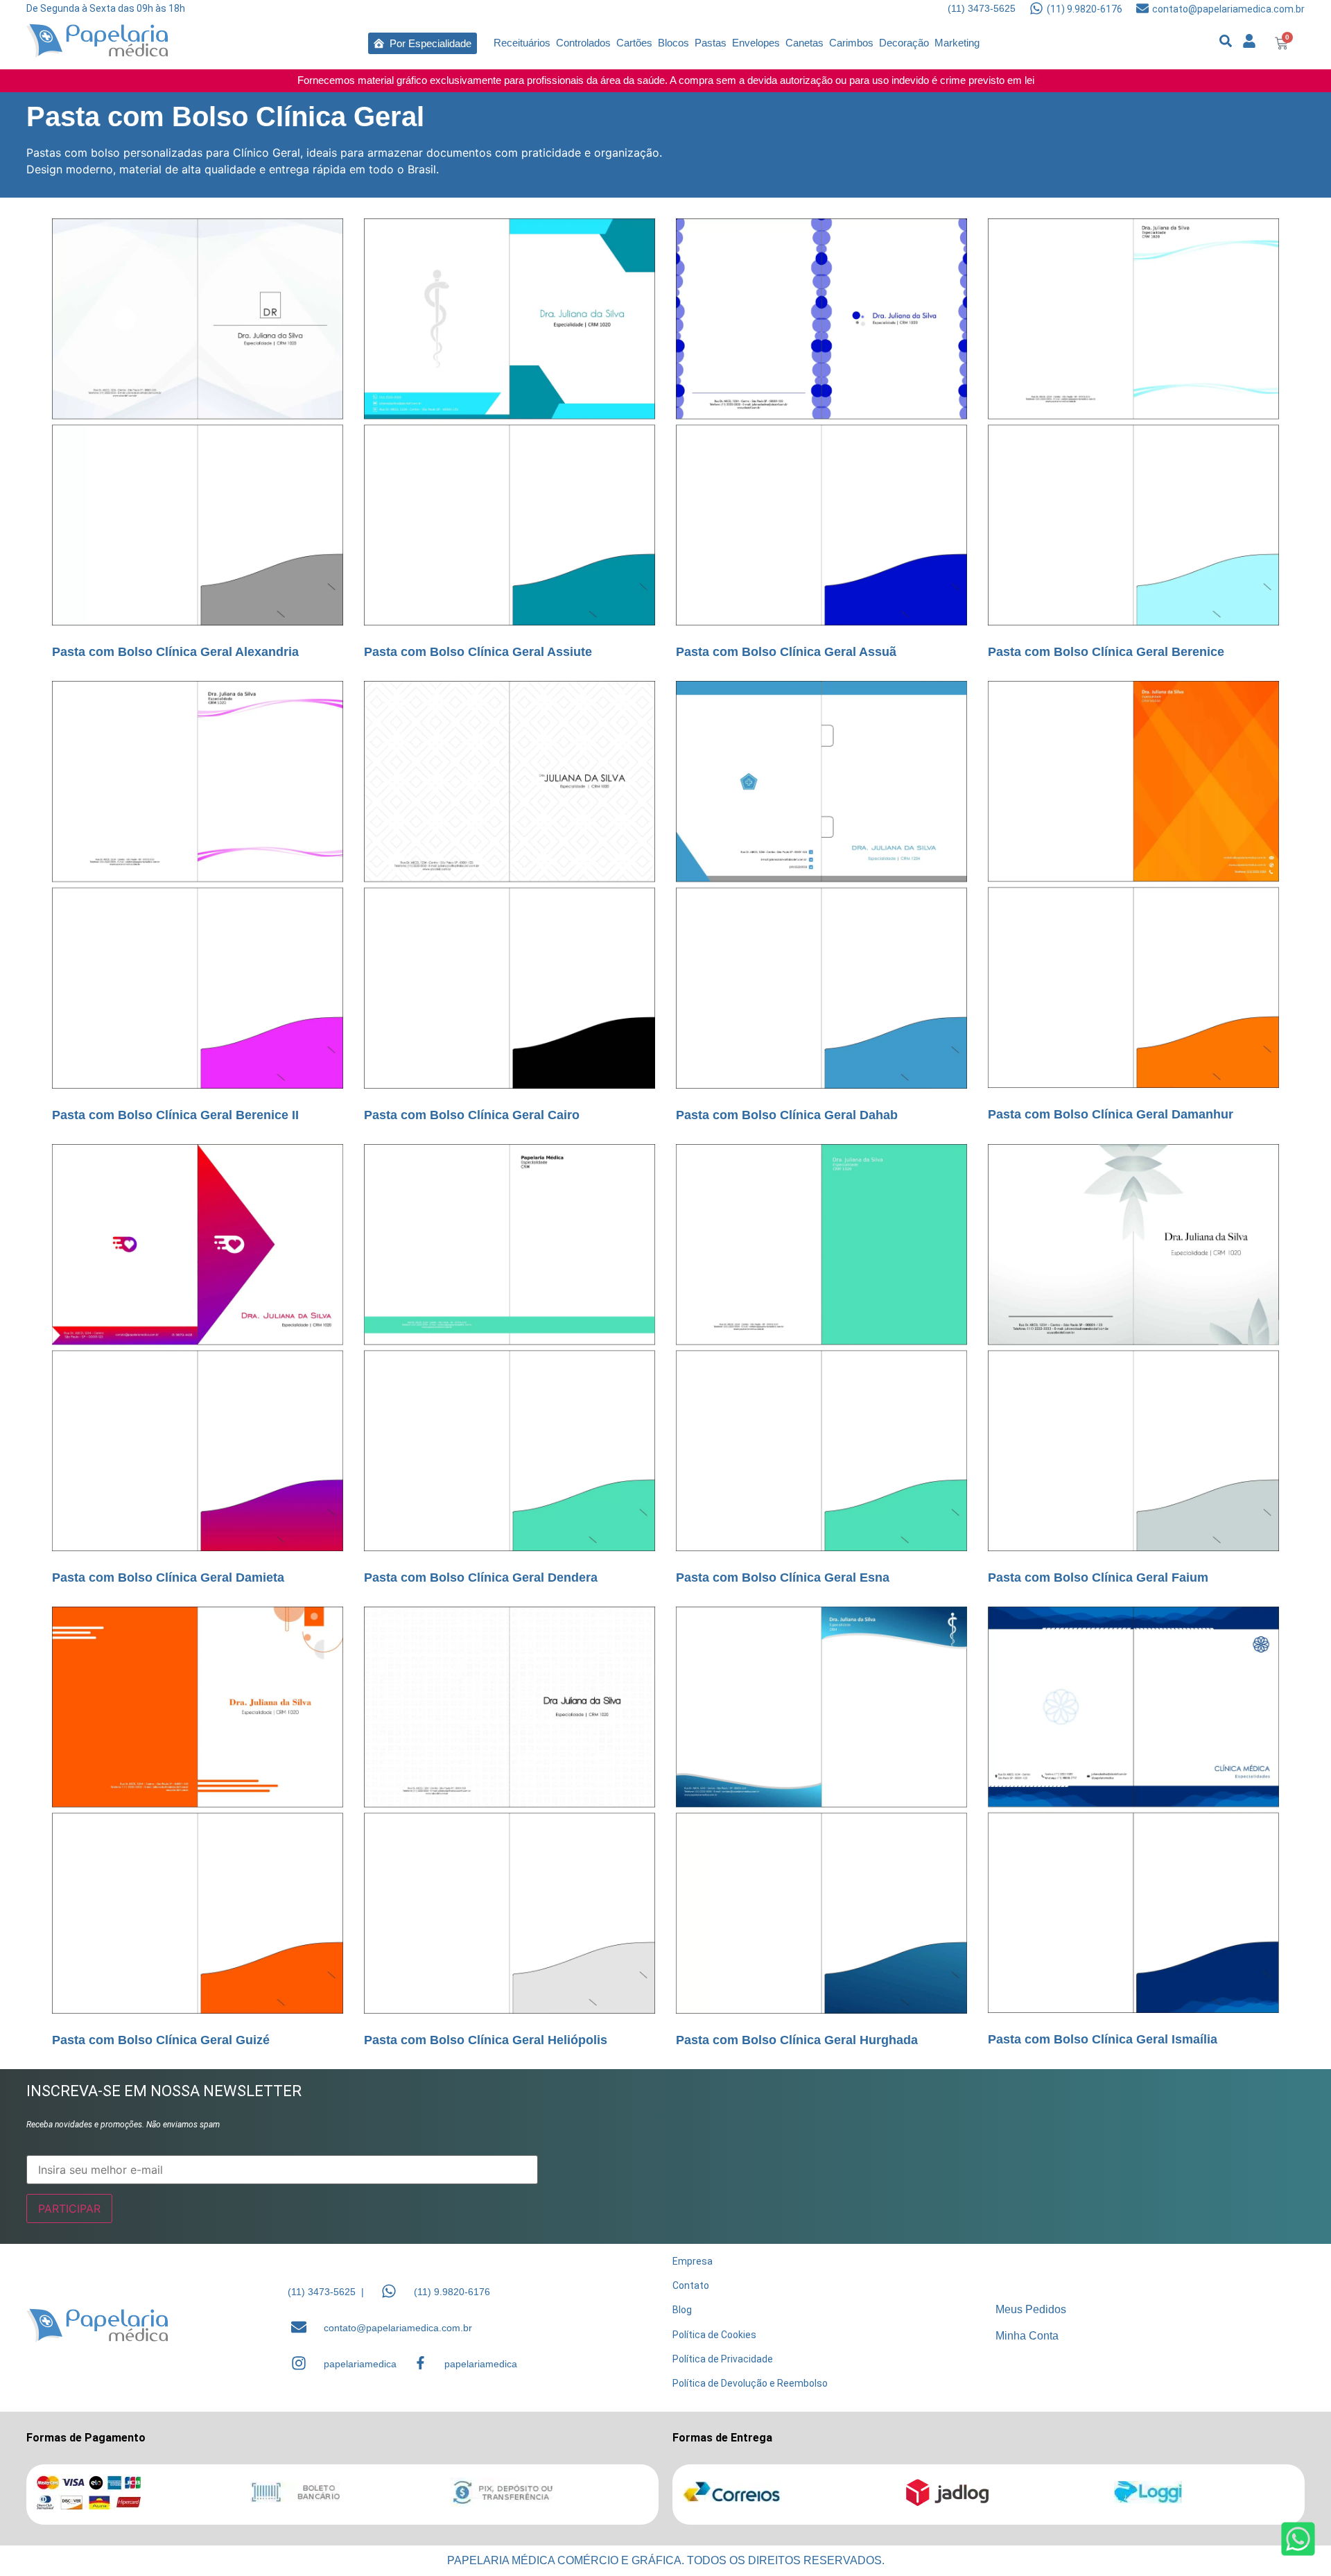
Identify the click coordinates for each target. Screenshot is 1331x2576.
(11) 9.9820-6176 (1085, 9)
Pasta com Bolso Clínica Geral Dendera (481, 1577)
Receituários (522, 43)
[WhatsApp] (389, 2291)
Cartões (634, 43)
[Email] (299, 2327)
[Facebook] (420, 2363)
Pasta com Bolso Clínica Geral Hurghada (797, 2040)
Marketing (957, 43)
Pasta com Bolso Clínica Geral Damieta (168, 1577)
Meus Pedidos (1031, 2309)
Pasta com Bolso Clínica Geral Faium (1098, 1577)
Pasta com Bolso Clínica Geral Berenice (1106, 652)
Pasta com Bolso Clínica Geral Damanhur (1111, 1114)
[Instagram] (299, 2363)
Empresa (693, 2261)
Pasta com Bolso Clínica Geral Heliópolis (486, 2040)
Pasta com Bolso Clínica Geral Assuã (786, 652)
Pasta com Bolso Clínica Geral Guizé (161, 2040)
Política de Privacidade (723, 2359)
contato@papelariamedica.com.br (1228, 9)
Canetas (804, 43)
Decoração (904, 43)
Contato (691, 2285)
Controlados (583, 43)
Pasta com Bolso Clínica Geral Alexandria (175, 652)
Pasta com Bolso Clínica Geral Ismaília (1103, 2039)
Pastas (711, 43)
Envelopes (756, 43)
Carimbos (851, 43)
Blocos (673, 43)
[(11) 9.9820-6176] (1036, 8)
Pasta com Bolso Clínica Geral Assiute (478, 652)
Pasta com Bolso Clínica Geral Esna (783, 1577)
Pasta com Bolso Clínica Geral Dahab (787, 1115)
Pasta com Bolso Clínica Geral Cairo (472, 1115)
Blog (682, 2310)
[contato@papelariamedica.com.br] (1142, 8)
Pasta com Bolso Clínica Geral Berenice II (175, 1115)
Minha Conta (1027, 2336)
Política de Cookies (714, 2335)
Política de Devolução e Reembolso (750, 2383)
